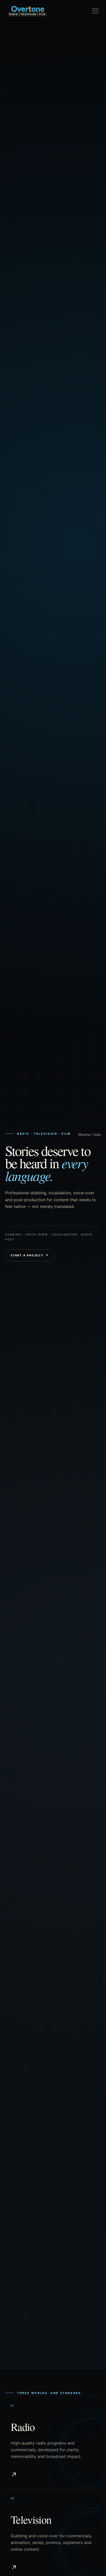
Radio (16, 129)
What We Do (23, 68)
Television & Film (29, 150)
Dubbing (19, 108)
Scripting (21, 139)
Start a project (30, 1255)
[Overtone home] (27, 11)
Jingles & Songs (28, 118)
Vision (17, 78)
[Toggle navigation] (95, 11)
